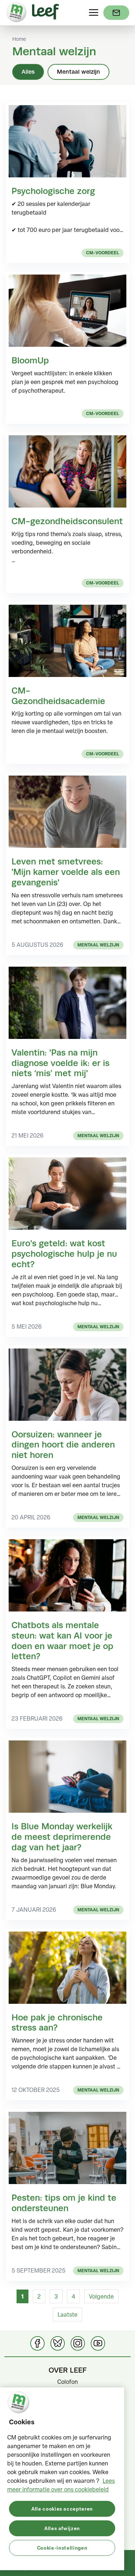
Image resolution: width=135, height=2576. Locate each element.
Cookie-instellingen (62, 2548)
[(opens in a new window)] (116, 13)
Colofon (67, 2382)
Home (19, 39)
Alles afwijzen (62, 2528)
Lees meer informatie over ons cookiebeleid (61, 2485)
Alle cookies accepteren (62, 2509)
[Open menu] (94, 13)
